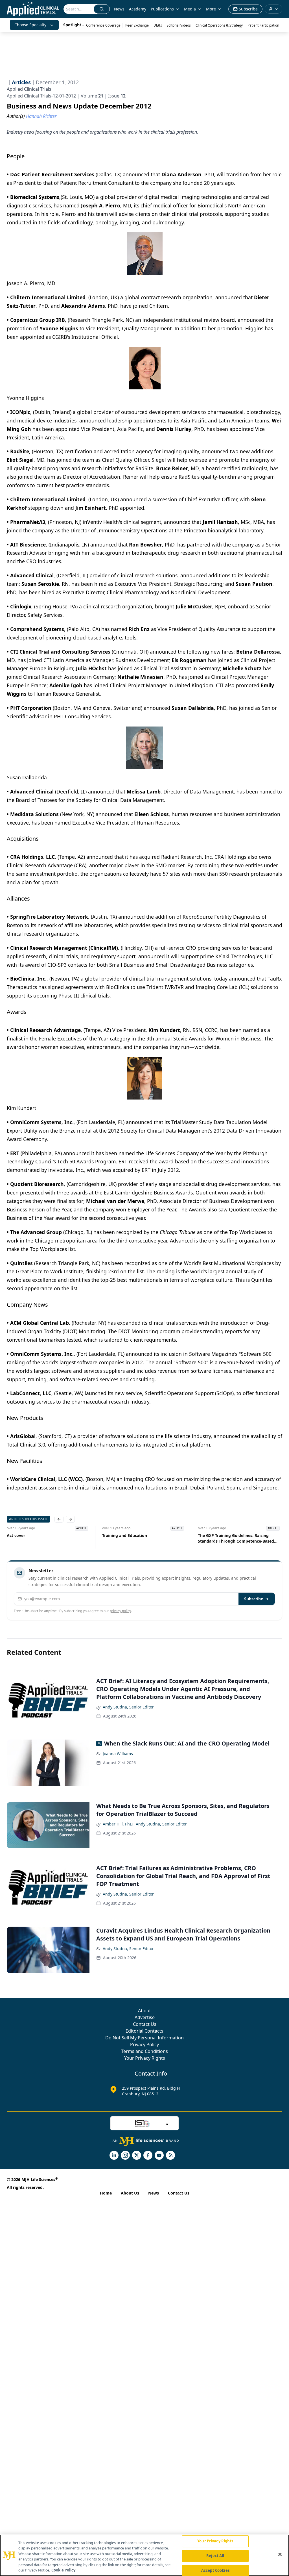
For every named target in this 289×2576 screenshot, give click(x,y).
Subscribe (254, 1599)
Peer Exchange (137, 25)
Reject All (215, 2556)
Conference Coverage (103, 25)
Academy (138, 9)
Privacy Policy (144, 2044)
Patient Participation (263, 25)
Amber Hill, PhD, (118, 1824)
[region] (144, 2555)
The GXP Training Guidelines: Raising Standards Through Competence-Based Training (236, 1538)
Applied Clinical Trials (29, 89)
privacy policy (120, 1611)
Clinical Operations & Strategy (219, 25)
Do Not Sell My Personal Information (144, 2038)
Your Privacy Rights (145, 2058)
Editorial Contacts (144, 2031)
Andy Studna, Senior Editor (128, 1707)
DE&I (158, 25)
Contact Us (145, 2024)
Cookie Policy (63, 2570)
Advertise (145, 2017)
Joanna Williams (118, 1754)
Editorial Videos (179, 25)
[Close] (280, 2555)
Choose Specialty (30, 25)
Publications (162, 9)
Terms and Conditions (144, 2051)
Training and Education (125, 1535)
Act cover (16, 1535)
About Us (130, 2193)
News (119, 9)
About (144, 2011)
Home (106, 2193)
